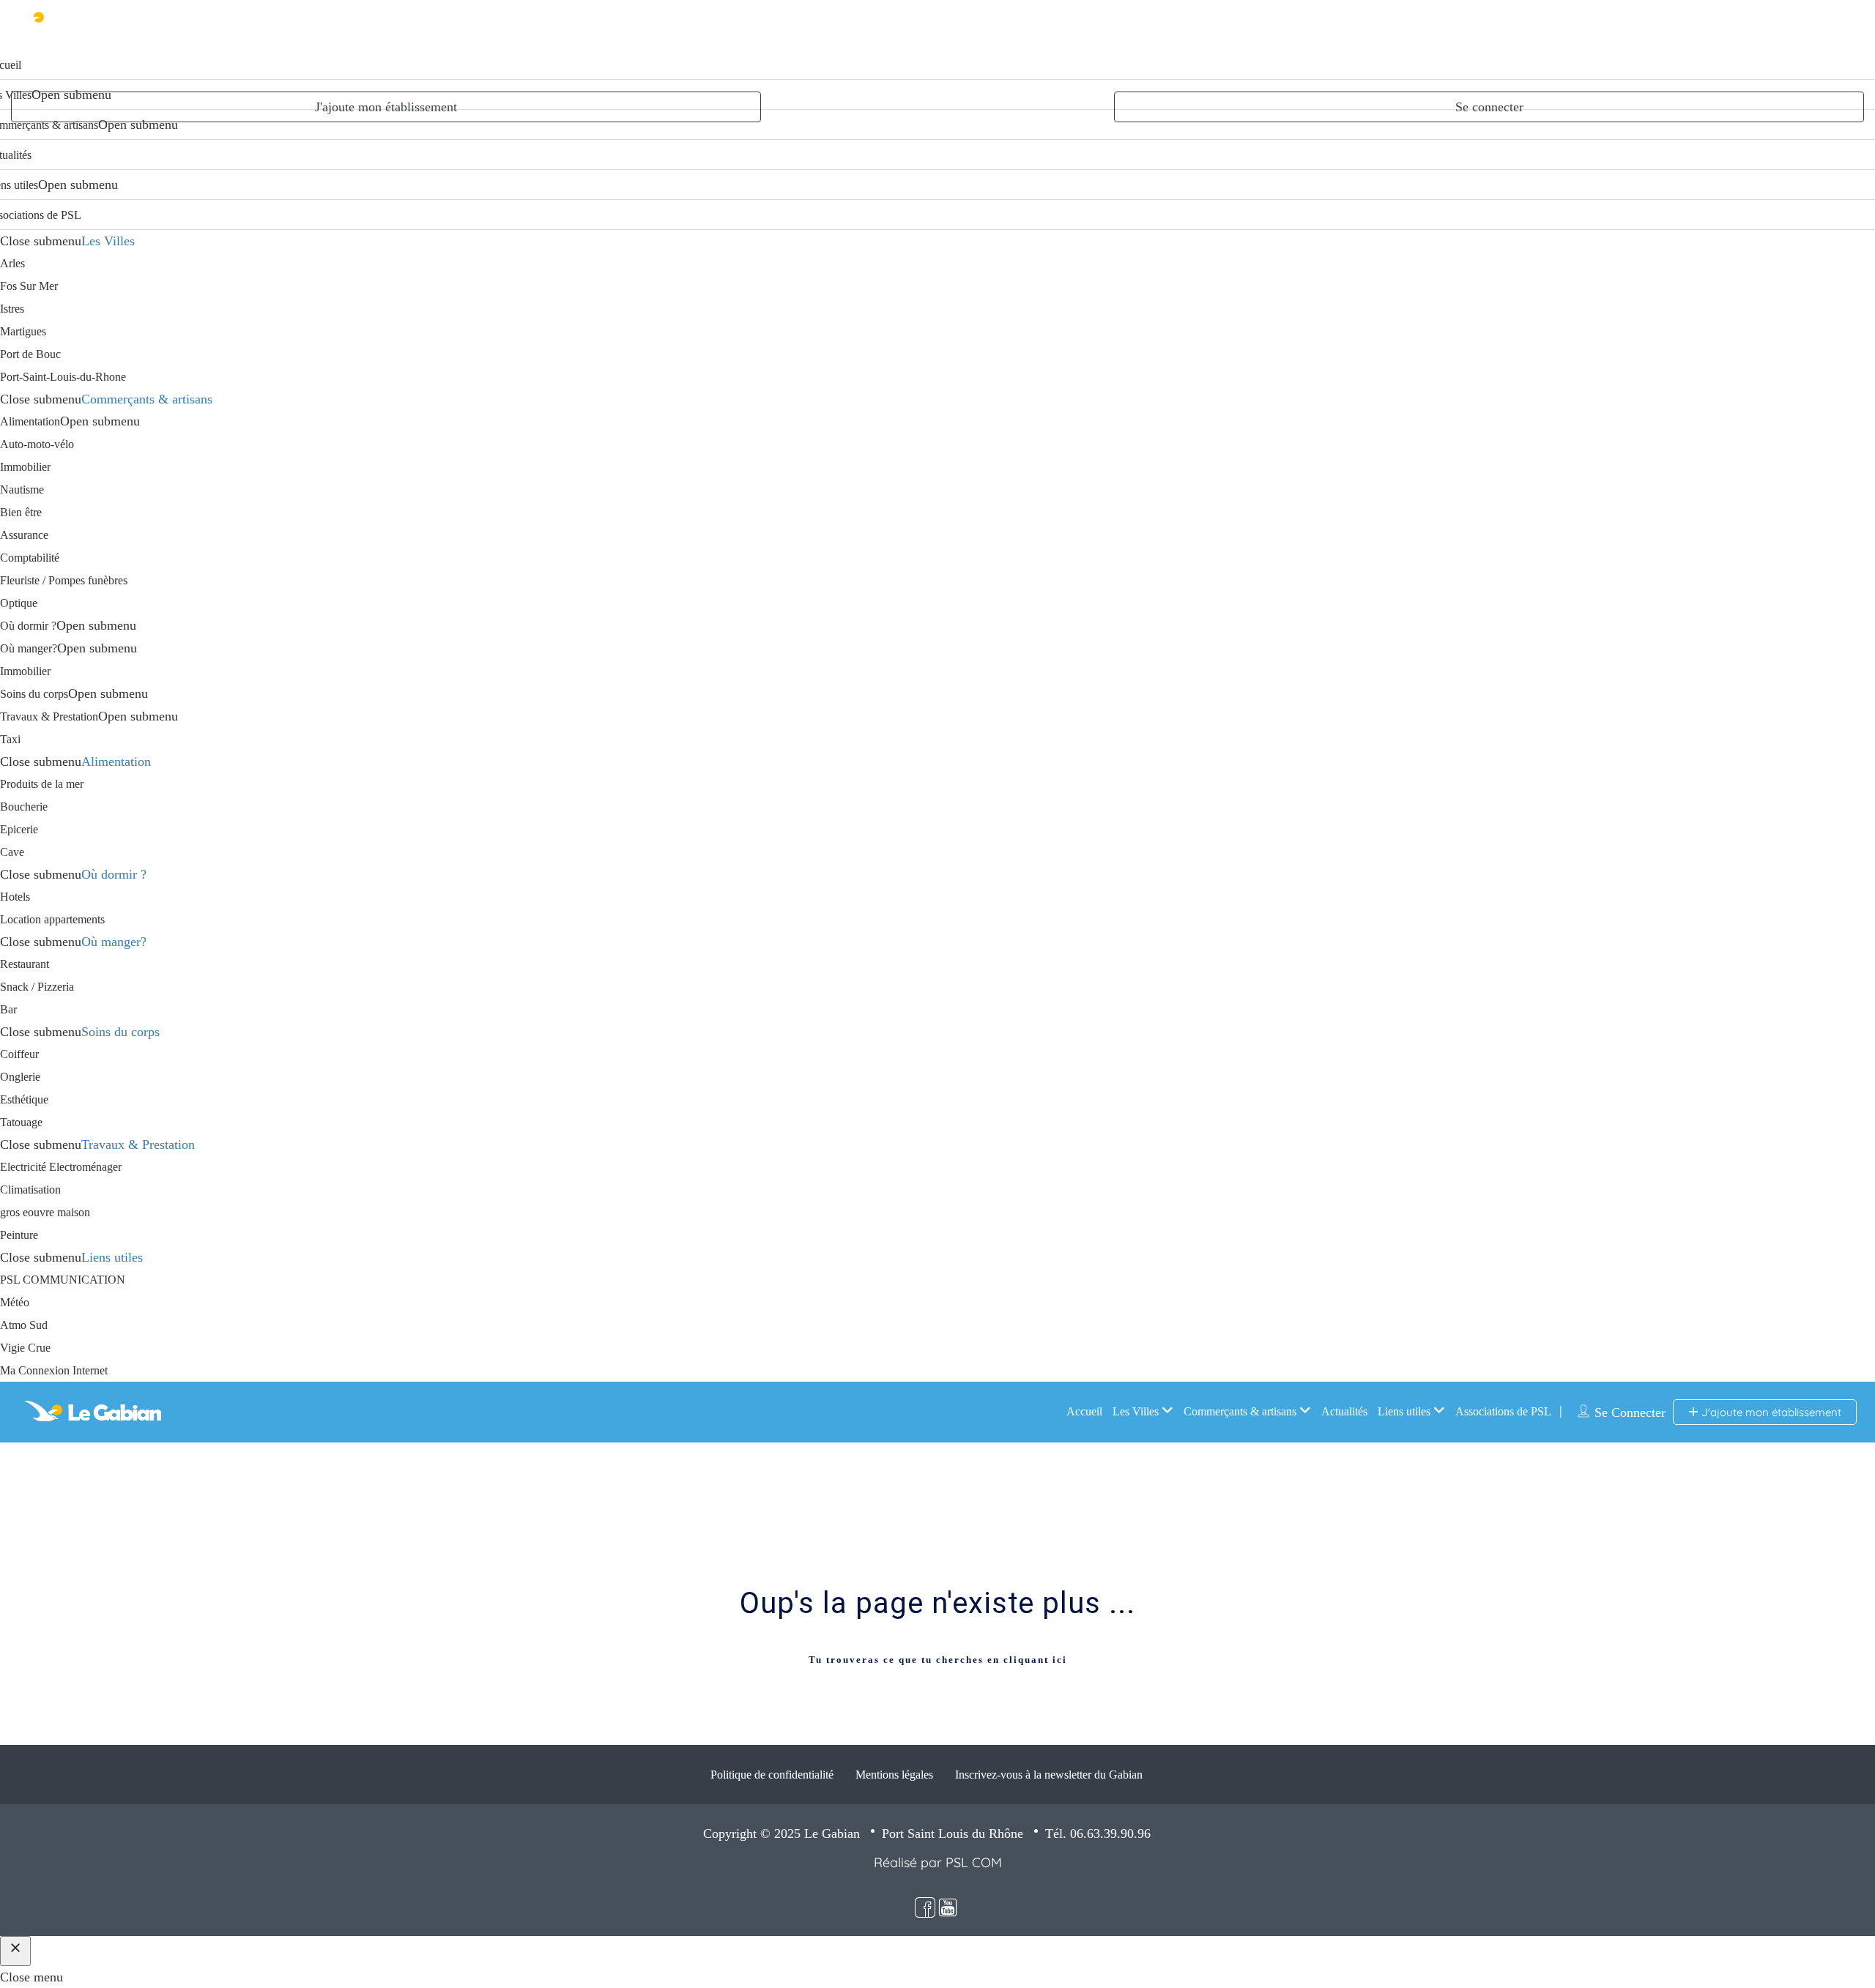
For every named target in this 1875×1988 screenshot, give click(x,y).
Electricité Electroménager (61, 1167)
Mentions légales (894, 1775)
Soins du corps (34, 694)
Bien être (21, 512)
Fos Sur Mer (29, 286)
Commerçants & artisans (147, 399)
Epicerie (19, 829)
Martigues (23, 331)
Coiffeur (19, 1054)
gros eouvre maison (45, 1212)
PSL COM (974, 1862)
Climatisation (30, 1190)
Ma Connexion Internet (54, 1370)
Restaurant (25, 964)
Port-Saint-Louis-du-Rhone (63, 377)
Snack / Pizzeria (37, 987)
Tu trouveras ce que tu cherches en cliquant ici (938, 1660)
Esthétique (24, 1099)
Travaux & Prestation (49, 716)
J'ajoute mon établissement (386, 107)
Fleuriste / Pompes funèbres (64, 580)
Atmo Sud (24, 1325)
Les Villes (108, 241)
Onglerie (20, 1077)
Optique (19, 603)
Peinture (19, 1235)
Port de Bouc (30, 354)
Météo (15, 1302)
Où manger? (29, 648)
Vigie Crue (25, 1348)
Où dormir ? (28, 626)
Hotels (15, 897)
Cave (12, 852)
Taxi (10, 739)
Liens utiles (112, 1257)
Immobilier (25, 467)
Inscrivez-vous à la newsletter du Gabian (1049, 1775)
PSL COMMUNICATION (63, 1280)
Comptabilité (30, 558)
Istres (12, 309)
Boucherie (24, 807)
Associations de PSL (1503, 1411)
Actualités (1344, 1411)
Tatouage (21, 1122)
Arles (12, 263)
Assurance (24, 535)
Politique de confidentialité (772, 1775)
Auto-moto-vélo (37, 444)
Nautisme (22, 489)
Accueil (1084, 1411)
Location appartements (52, 919)
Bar (8, 1009)
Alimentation (30, 421)
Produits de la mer (42, 784)
